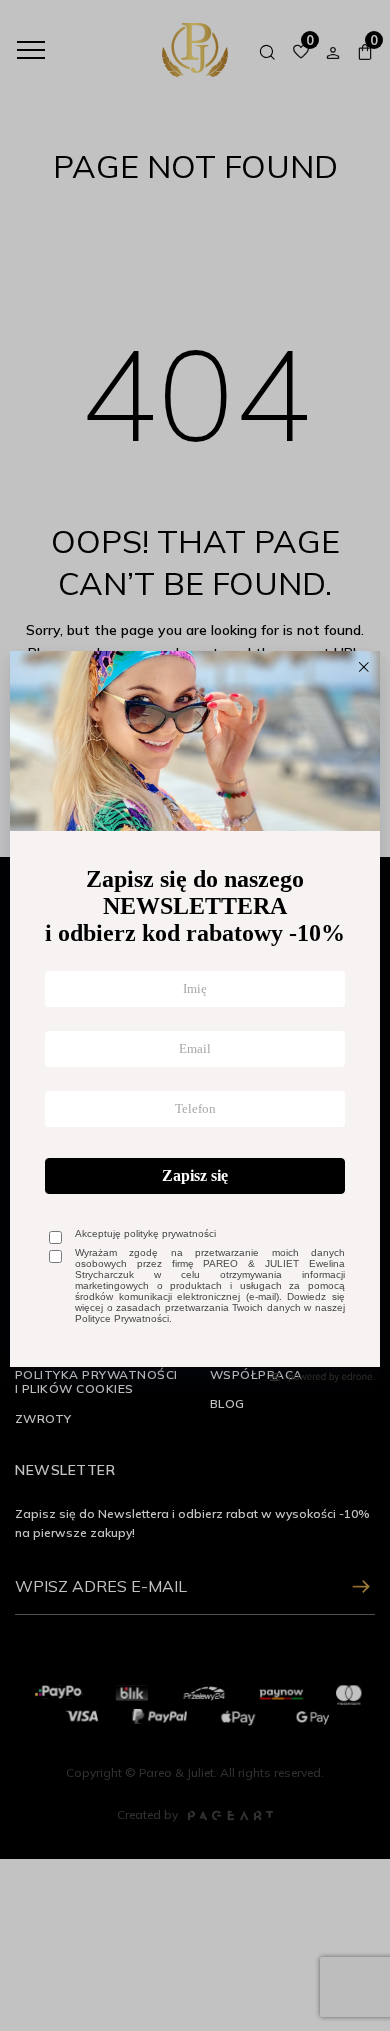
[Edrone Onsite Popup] (195, 1015)
